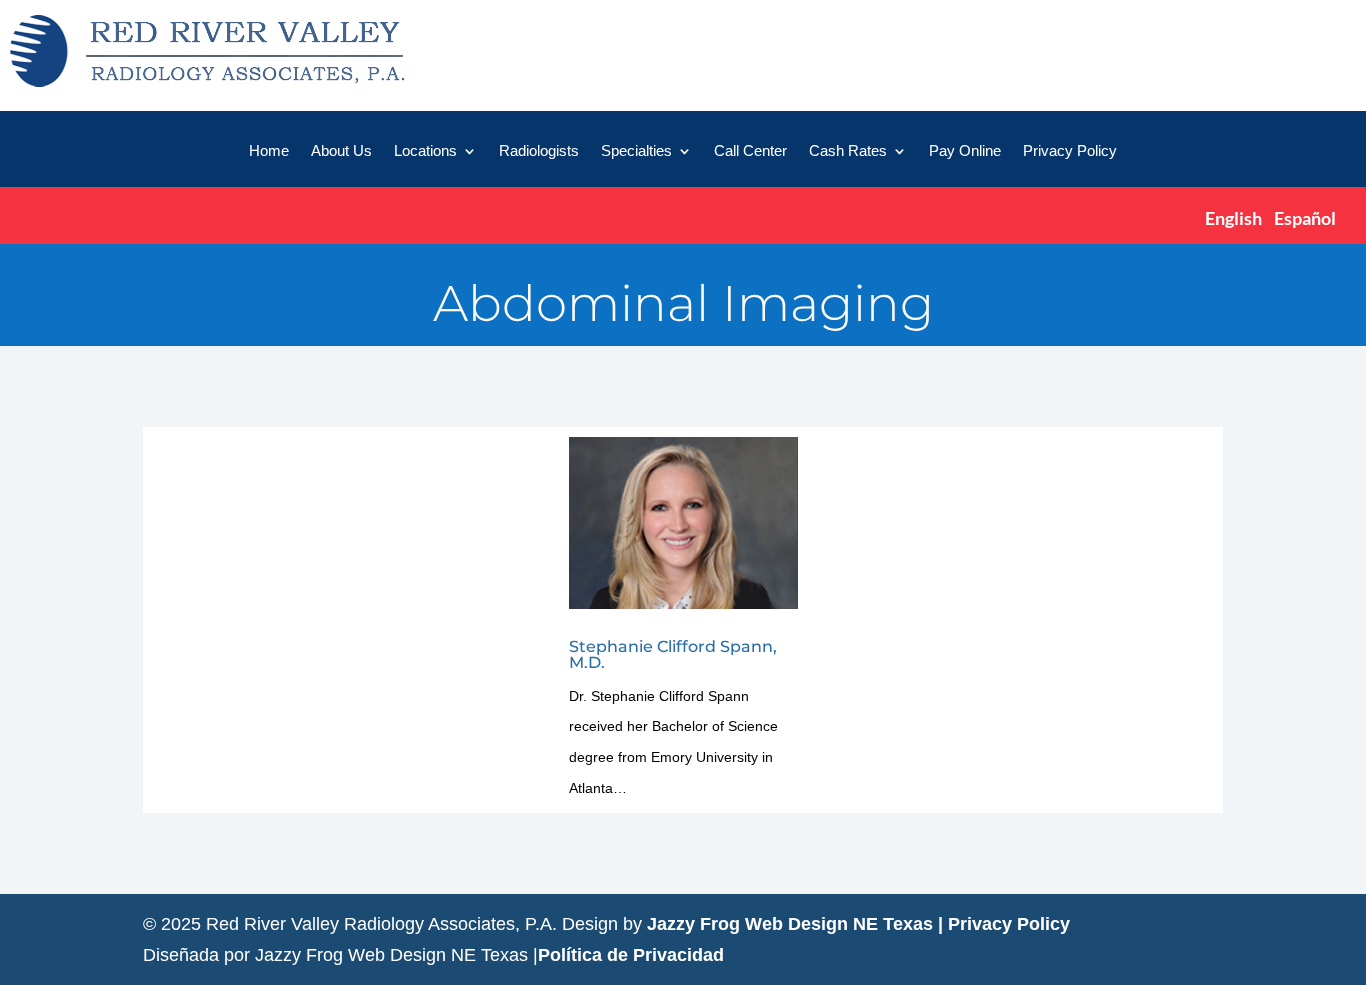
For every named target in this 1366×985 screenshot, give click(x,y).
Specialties (636, 151)
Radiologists (539, 151)
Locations (425, 151)
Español (1305, 218)
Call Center (750, 151)
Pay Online (965, 151)
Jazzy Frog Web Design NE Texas (790, 924)
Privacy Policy (1070, 151)
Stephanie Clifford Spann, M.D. (673, 654)
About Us (341, 151)
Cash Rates (848, 151)
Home (269, 151)
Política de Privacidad (631, 955)
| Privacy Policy (1004, 924)
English (1233, 218)
